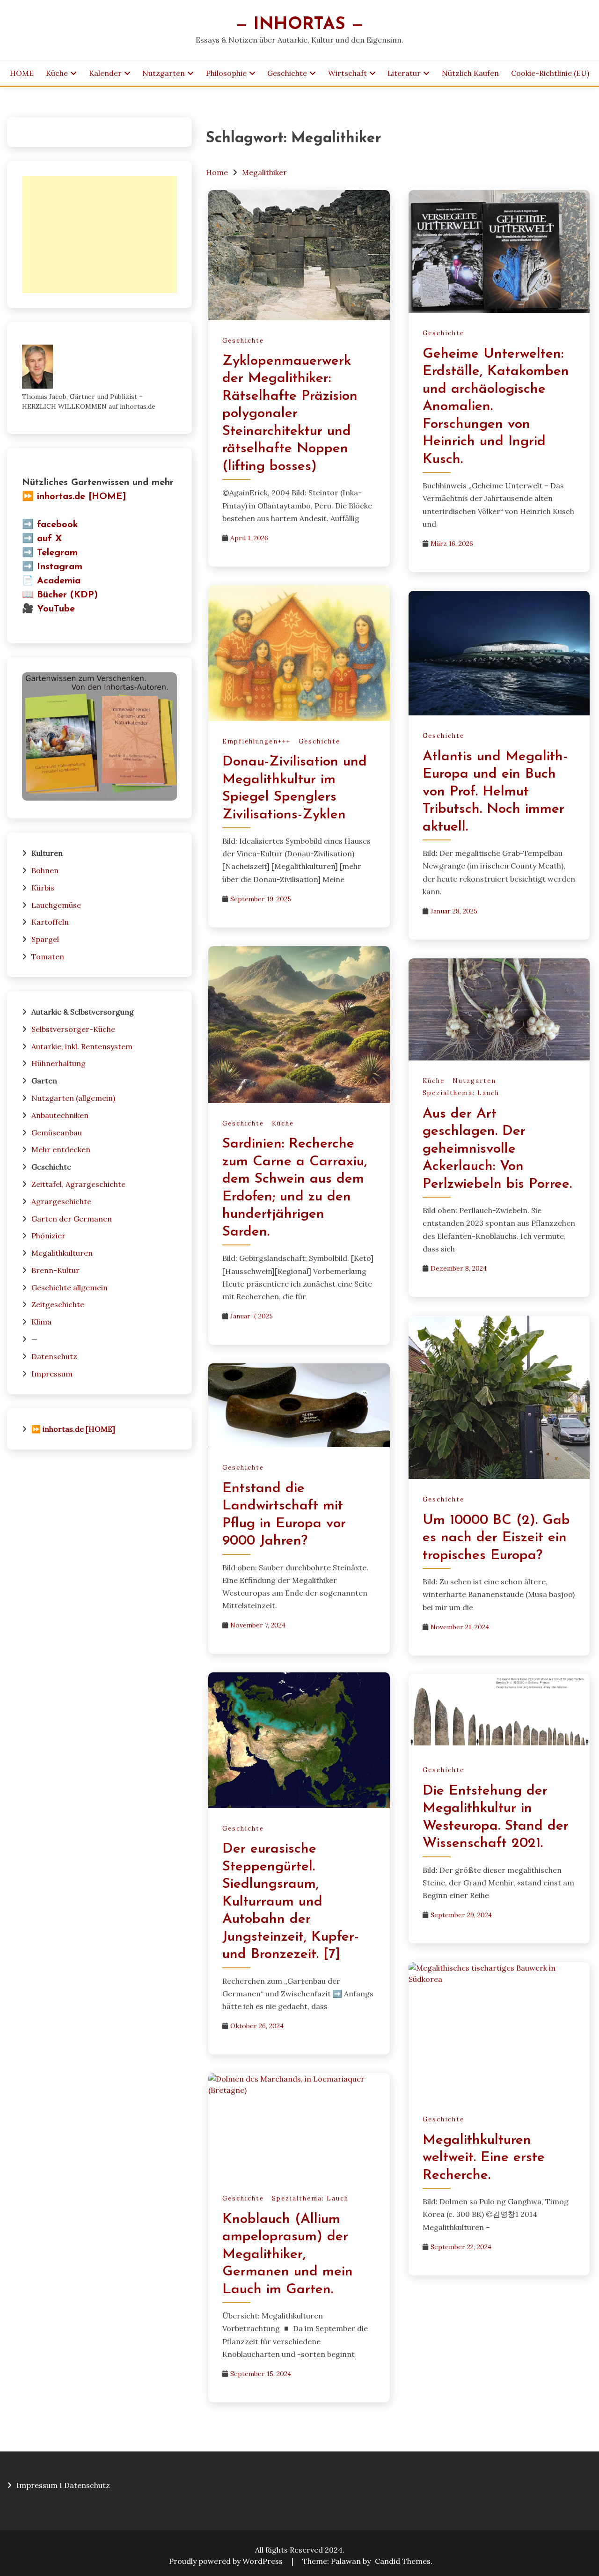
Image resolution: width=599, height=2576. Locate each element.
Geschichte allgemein (69, 1288)
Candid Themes (403, 2561)
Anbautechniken (60, 1115)
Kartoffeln (50, 922)
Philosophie (226, 73)
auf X (50, 539)
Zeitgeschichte (58, 1304)
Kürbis (43, 888)
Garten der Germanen (72, 1219)
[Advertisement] (99, 235)
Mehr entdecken (61, 1149)
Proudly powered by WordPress (227, 2561)
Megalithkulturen (62, 1253)
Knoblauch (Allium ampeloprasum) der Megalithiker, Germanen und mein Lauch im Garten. (288, 2255)
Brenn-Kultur (55, 1270)
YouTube (56, 609)
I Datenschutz (85, 2485)
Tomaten (48, 957)
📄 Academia (51, 581)
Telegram (57, 553)
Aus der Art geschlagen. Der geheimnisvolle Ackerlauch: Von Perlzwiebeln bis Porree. (497, 1149)
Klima (41, 1322)
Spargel (45, 939)
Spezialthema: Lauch (461, 1093)
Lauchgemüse (56, 905)
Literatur (404, 73)
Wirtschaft (347, 73)
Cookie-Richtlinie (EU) (550, 73)
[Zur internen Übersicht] (99, 798)
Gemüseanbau (57, 1133)
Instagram (60, 567)
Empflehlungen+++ (256, 741)
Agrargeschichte (61, 1201)
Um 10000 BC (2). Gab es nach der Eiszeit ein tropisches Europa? (496, 1538)
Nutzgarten (164, 73)
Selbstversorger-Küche (73, 1029)
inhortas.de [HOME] (82, 497)
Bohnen (45, 870)
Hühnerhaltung (58, 1063)
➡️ (28, 525)
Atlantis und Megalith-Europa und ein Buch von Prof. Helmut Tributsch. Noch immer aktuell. (495, 792)
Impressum (52, 1374)
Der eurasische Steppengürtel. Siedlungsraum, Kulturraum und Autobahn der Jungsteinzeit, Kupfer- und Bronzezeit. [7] (291, 1902)
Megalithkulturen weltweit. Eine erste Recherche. (484, 2158)
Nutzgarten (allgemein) (73, 1098)
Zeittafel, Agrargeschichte (78, 1184)
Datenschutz (54, 1356)
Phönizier (48, 1236)
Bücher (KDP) (67, 595)
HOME (22, 73)
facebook (58, 525)
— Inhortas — (299, 25)
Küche (57, 73)
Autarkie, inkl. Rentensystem (82, 1046)
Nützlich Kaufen (470, 73)
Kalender (105, 73)
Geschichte (287, 73)
